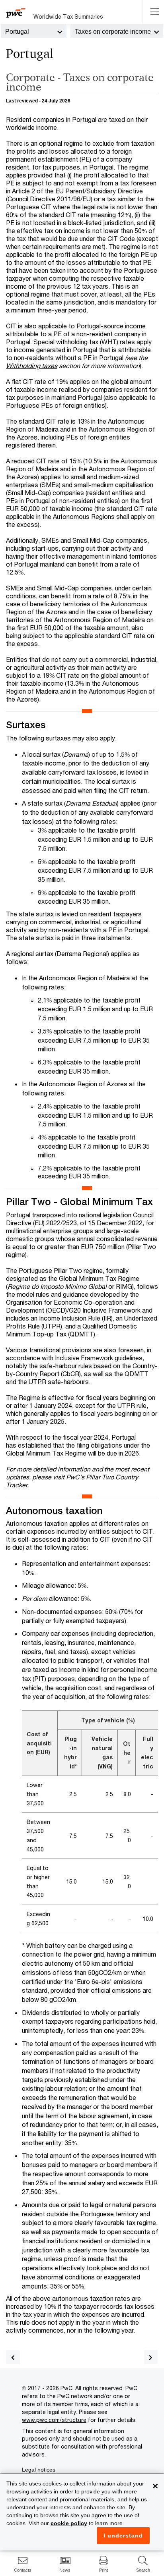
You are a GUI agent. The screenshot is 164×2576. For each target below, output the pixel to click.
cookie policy (69, 2523)
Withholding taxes (32, 365)
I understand (123, 2536)
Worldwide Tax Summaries (68, 16)
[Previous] (13, 2357)
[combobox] (34, 31)
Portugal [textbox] (17, 32)
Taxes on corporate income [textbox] (113, 32)
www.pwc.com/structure (54, 2420)
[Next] (151, 2357)
